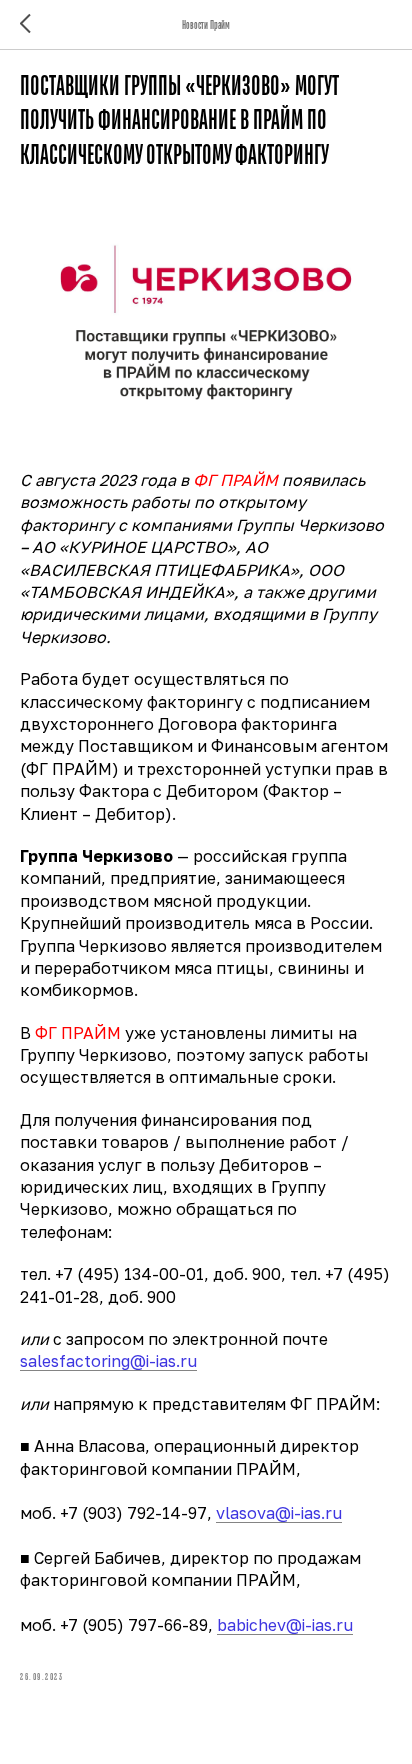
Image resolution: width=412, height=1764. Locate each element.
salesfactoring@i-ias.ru (108, 1361)
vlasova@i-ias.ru (279, 1513)
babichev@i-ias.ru (285, 1625)
